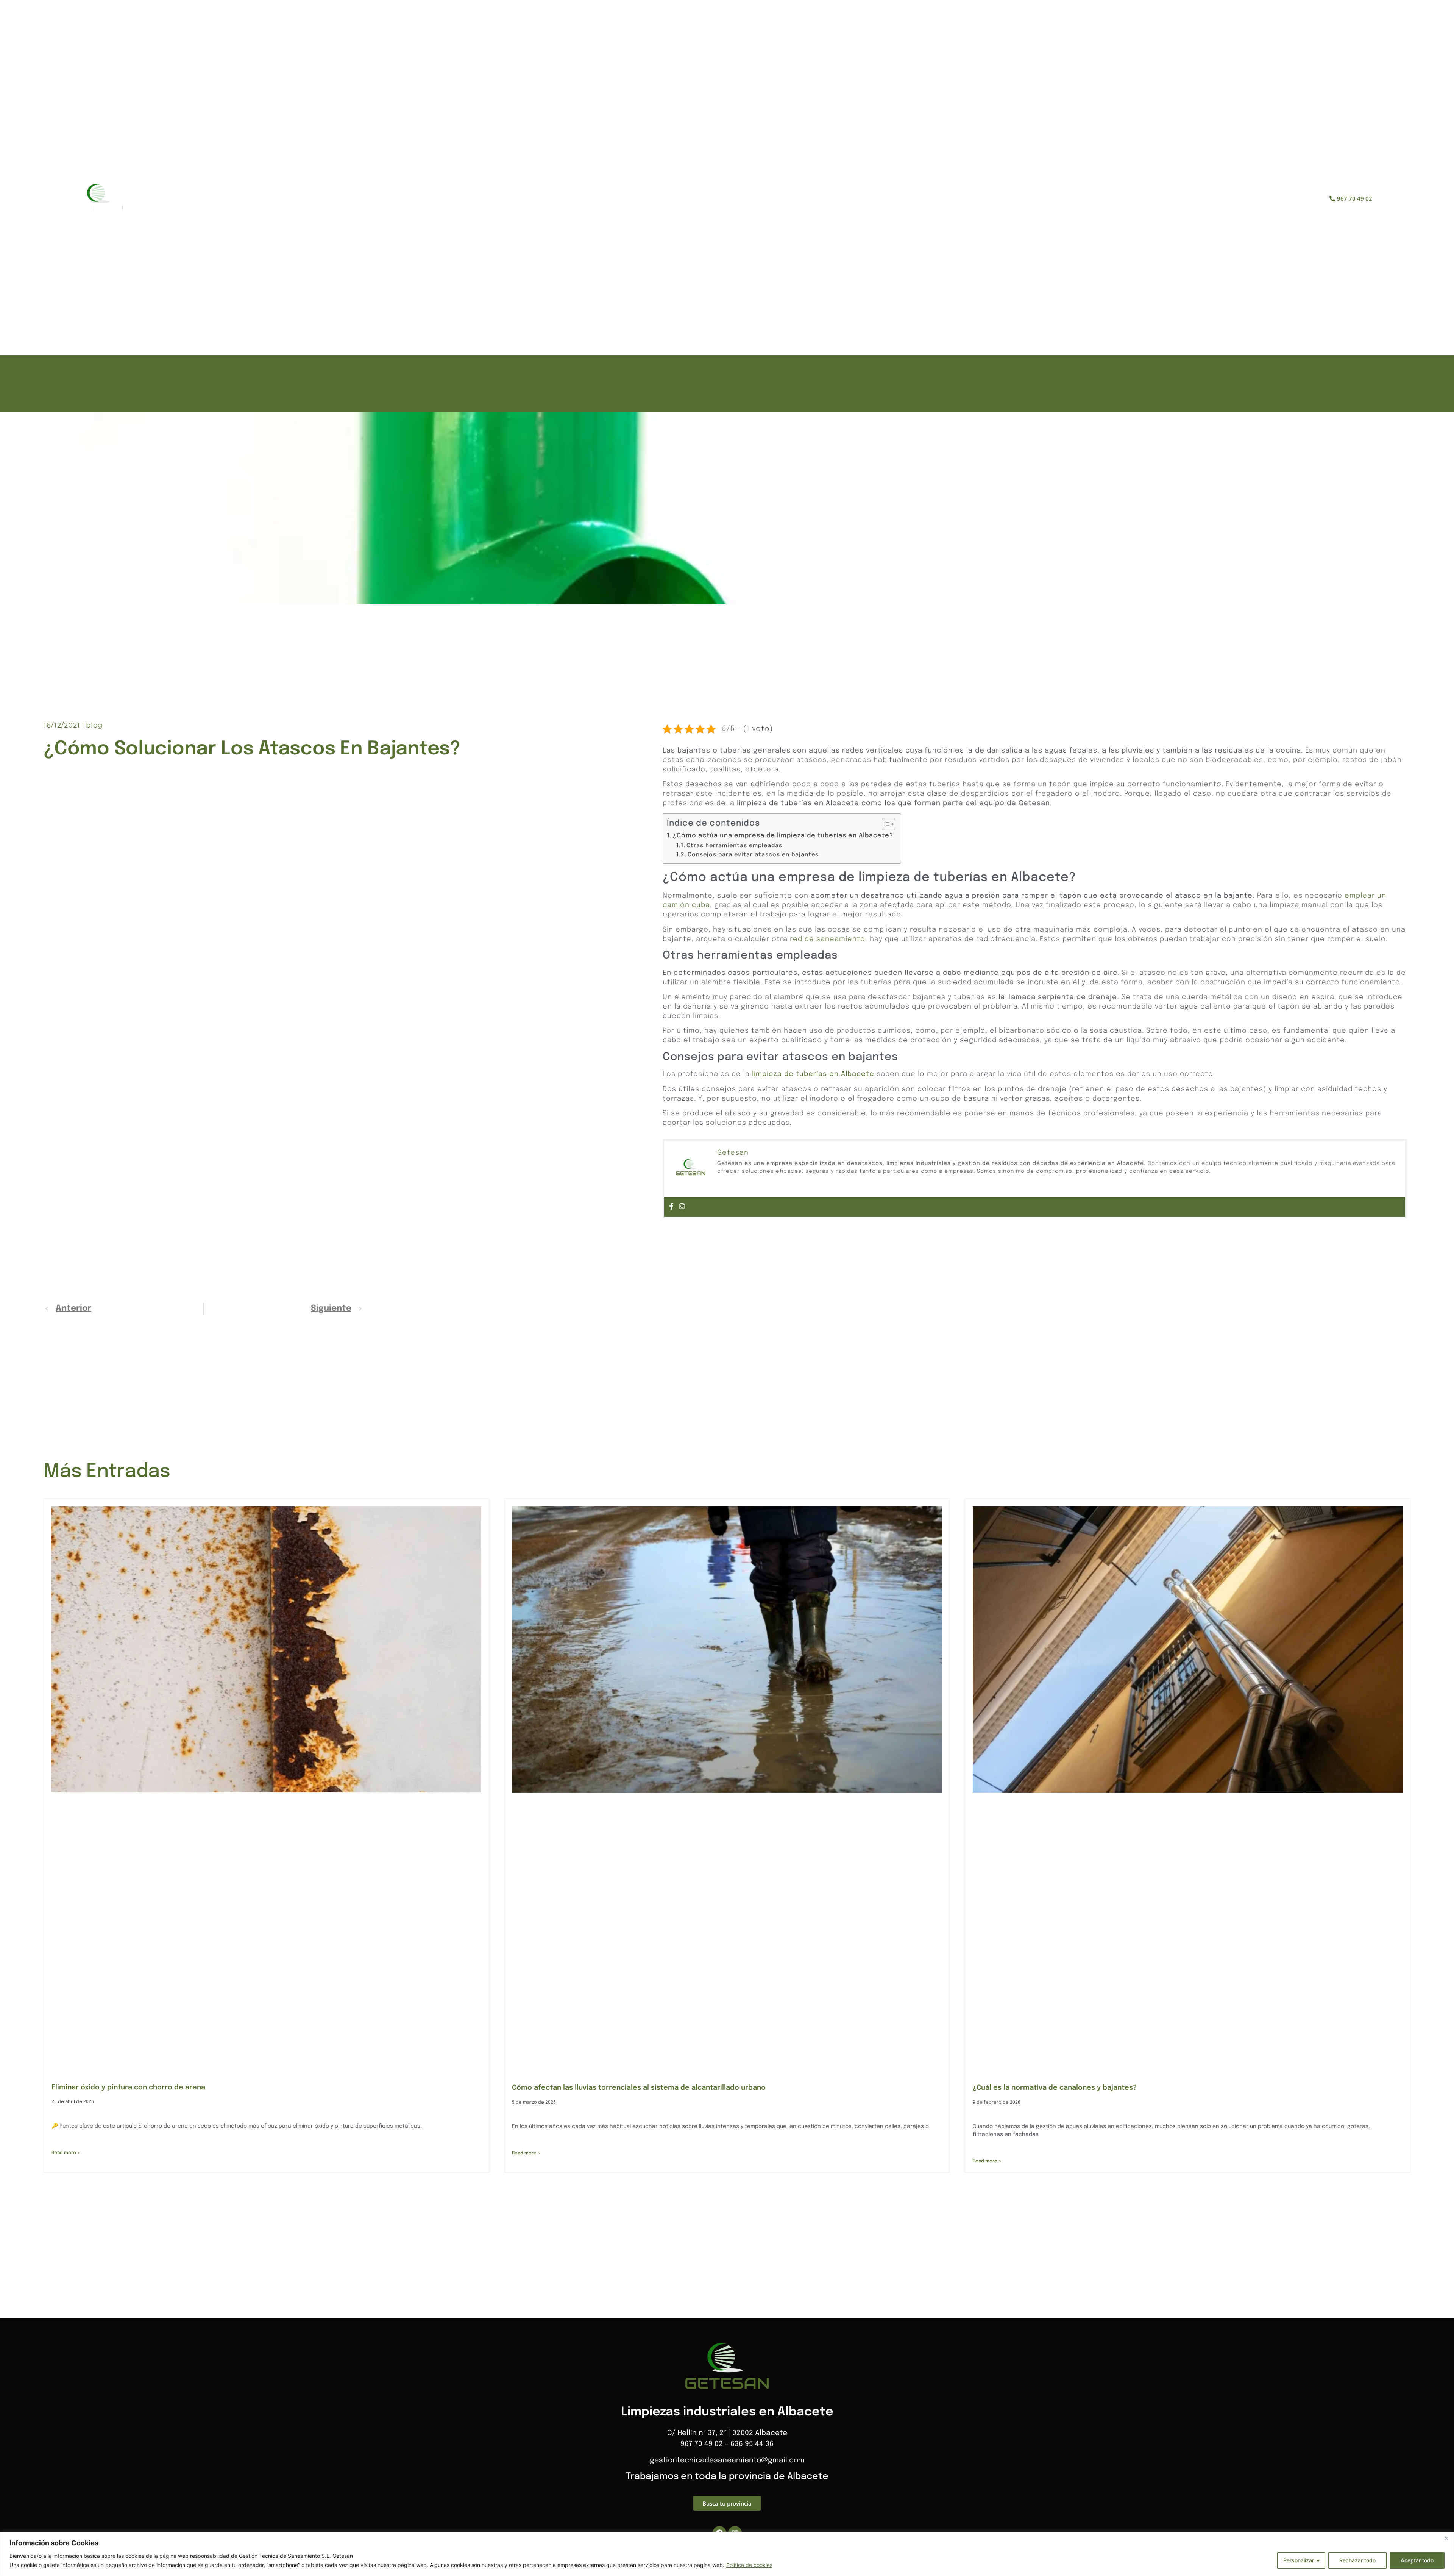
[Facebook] (671, 1207)
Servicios (740, 199)
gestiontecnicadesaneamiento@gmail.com (727, 2460)
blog (94, 725)
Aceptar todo (1417, 2560)
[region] (727, 2554)
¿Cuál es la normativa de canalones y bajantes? (1055, 2088)
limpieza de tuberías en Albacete (813, 1074)
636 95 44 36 (752, 2444)
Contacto (826, 199)
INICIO (644, 199)
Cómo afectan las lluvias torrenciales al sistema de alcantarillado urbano (639, 2088)
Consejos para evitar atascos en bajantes (753, 855)
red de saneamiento (828, 939)
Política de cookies (749, 2565)
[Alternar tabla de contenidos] (885, 824)
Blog (783, 199)
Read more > (66, 2153)
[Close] (1446, 2538)
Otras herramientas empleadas (734, 845)
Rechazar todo (1357, 2560)
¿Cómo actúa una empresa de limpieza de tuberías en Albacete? (783, 836)
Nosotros (689, 199)
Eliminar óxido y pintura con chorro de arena (128, 2087)
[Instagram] (682, 1207)
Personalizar (1299, 2560)
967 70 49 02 (702, 2444)
